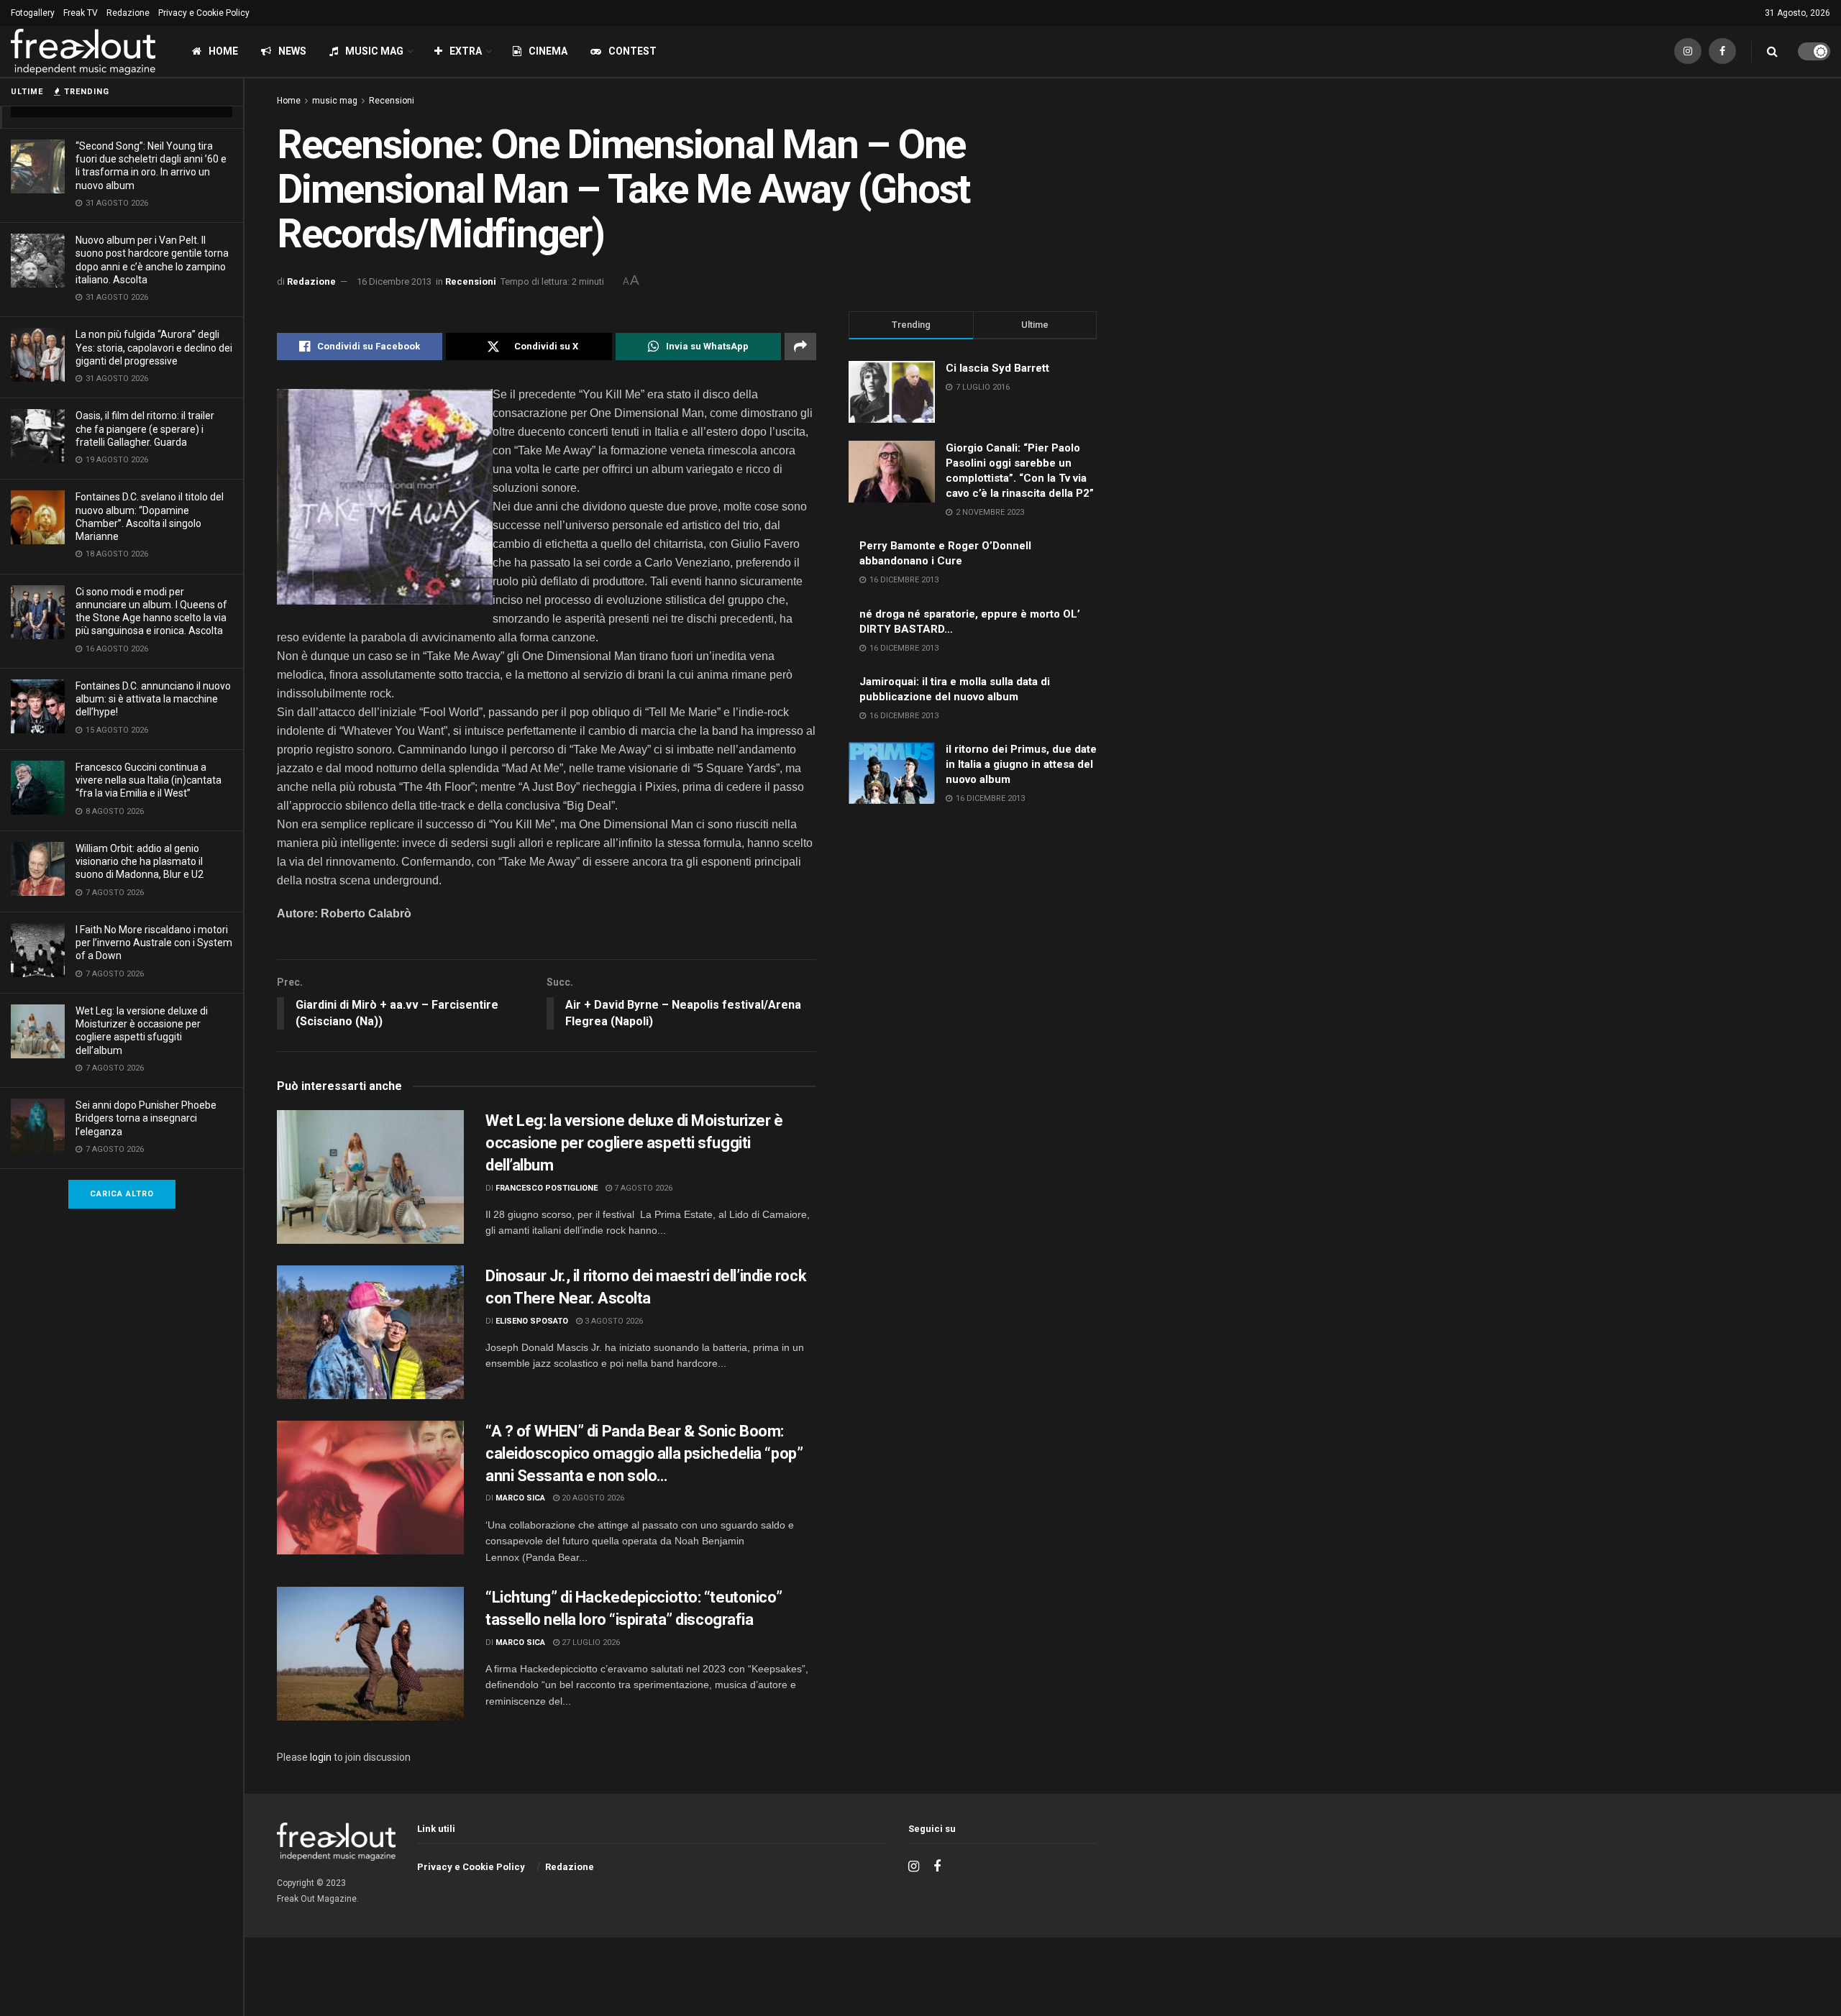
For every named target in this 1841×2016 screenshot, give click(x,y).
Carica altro (122, 1194)
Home (223, 51)
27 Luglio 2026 (590, 1642)
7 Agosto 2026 (642, 1188)
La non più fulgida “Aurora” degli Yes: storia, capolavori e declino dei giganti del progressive (154, 347)
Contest (632, 51)
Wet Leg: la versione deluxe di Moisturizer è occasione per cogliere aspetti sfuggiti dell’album (634, 1143)
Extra (466, 51)
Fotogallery (33, 13)
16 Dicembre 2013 (394, 281)
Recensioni (392, 101)
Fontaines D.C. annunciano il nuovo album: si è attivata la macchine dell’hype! (153, 699)
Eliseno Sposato (532, 1321)
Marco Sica (520, 1498)
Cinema (548, 51)
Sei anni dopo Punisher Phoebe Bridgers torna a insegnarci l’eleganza (146, 1118)
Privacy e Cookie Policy (204, 13)
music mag (335, 101)
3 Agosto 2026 (613, 1321)
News (292, 51)
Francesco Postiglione (547, 1188)
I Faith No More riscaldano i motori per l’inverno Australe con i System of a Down (154, 943)
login (321, 1757)
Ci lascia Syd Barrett (997, 368)
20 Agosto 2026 (592, 1498)
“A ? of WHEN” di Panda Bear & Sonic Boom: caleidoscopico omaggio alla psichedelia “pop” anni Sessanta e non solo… (644, 1453)
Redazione (128, 13)
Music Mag (374, 51)
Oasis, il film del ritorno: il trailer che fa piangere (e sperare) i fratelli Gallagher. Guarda (145, 429)
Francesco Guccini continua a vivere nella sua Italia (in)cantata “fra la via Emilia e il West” (149, 780)
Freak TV (81, 13)
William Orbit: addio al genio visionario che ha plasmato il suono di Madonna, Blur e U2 (140, 861)
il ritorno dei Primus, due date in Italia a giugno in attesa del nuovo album (1021, 764)
